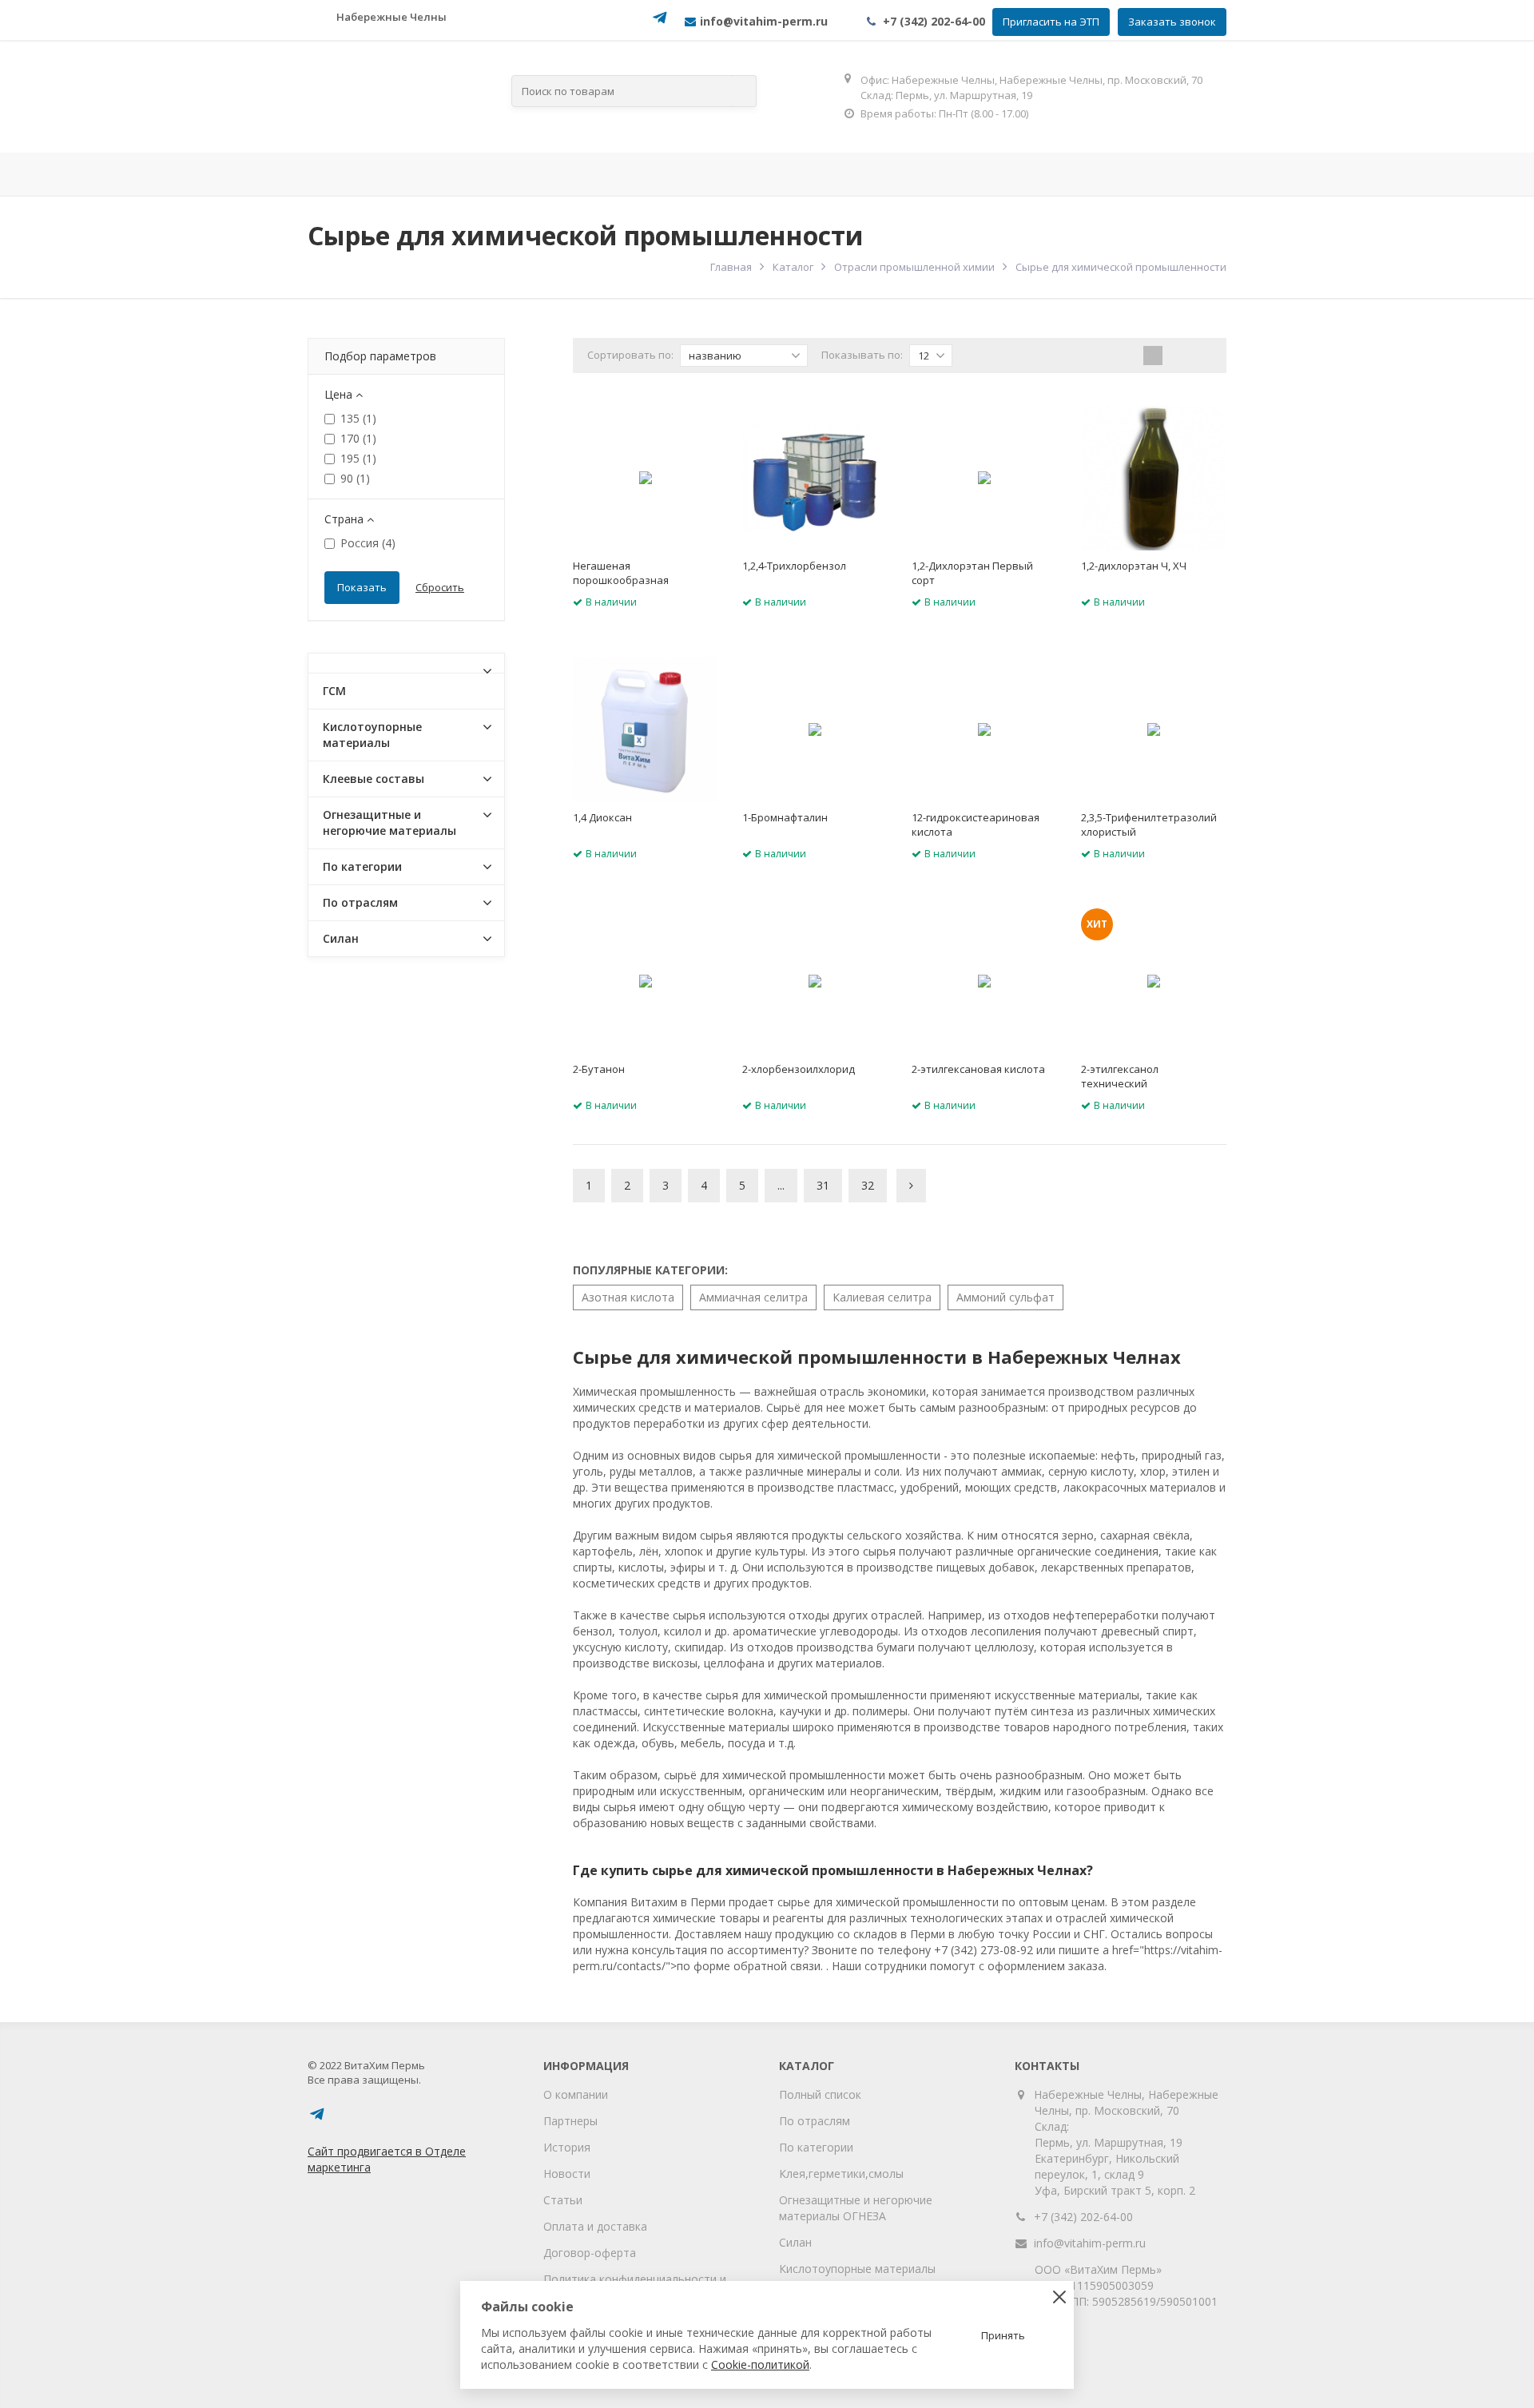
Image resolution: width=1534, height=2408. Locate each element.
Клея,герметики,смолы (841, 2174)
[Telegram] (660, 23)
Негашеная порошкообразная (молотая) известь (621, 580)
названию (715, 356)
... (781, 1185)
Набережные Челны (391, 17)
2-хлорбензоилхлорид (799, 1069)
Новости (567, 2174)
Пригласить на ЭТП (1051, 22)
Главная (352, 174)
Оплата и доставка (595, 2226)
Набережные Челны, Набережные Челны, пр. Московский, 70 (1127, 2102)
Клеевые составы (374, 779)
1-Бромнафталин (785, 817)
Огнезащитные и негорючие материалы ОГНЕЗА (856, 2208)
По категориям (725, 174)
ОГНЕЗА (853, 174)
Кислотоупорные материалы (372, 735)
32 (868, 1185)
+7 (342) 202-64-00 (934, 21)
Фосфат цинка (962, 174)
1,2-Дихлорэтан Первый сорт (972, 573)
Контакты (1081, 174)
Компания (447, 174)
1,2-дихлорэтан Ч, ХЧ (1134, 566)
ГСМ (334, 691)
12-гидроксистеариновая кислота (976, 825)
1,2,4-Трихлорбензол (794, 566)
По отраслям (576, 174)
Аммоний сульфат (1005, 1297)
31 (823, 1185)
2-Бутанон (599, 1069)
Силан (341, 938)
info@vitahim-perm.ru (1090, 2243)
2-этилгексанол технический (1120, 1076)
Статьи (563, 2200)
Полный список (820, 2094)
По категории (362, 866)
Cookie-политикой (760, 2364)
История (567, 2147)
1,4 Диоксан (602, 817)
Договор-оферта (590, 2253)
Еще (1179, 174)
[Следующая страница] (911, 1186)
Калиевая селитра (882, 1297)
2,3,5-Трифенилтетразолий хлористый (1149, 825)
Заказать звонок (1172, 22)
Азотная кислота (628, 1297)
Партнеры (570, 2121)
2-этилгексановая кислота (978, 1069)
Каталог (793, 267)
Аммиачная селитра (753, 1297)
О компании (576, 2094)
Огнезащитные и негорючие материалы (389, 823)
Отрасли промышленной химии (914, 267)
